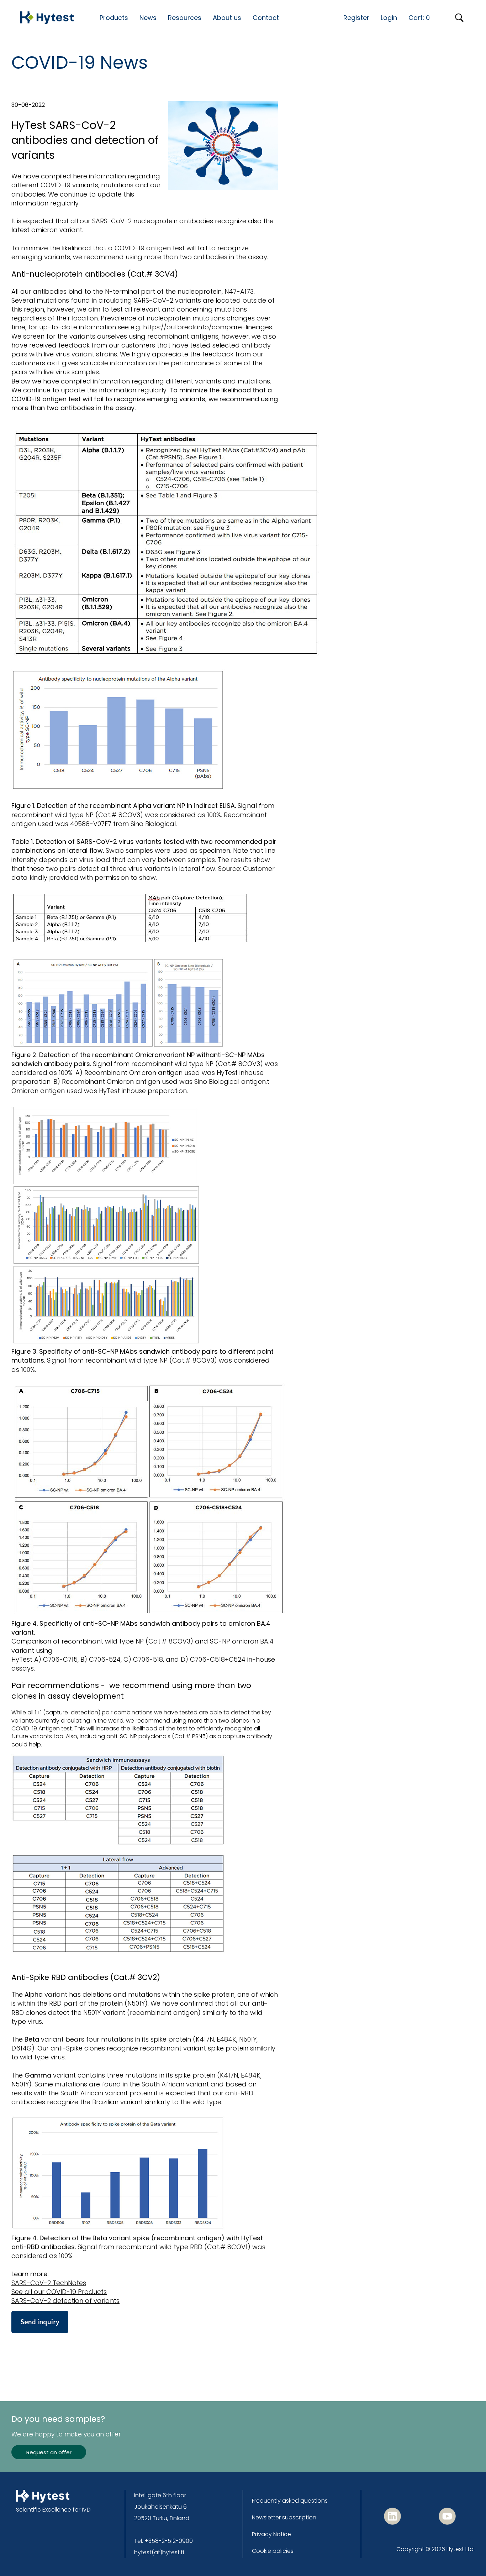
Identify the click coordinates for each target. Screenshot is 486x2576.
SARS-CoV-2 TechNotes (49, 2283)
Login (389, 18)
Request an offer (49, 2452)
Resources (185, 18)
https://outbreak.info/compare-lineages (208, 327)
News (148, 18)
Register (356, 18)
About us (227, 18)
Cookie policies (273, 2551)
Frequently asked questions (290, 2501)
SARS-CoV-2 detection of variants (65, 2301)
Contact (266, 18)
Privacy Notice (271, 2534)
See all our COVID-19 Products (59, 2292)
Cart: (419, 18)
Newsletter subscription (284, 2517)
